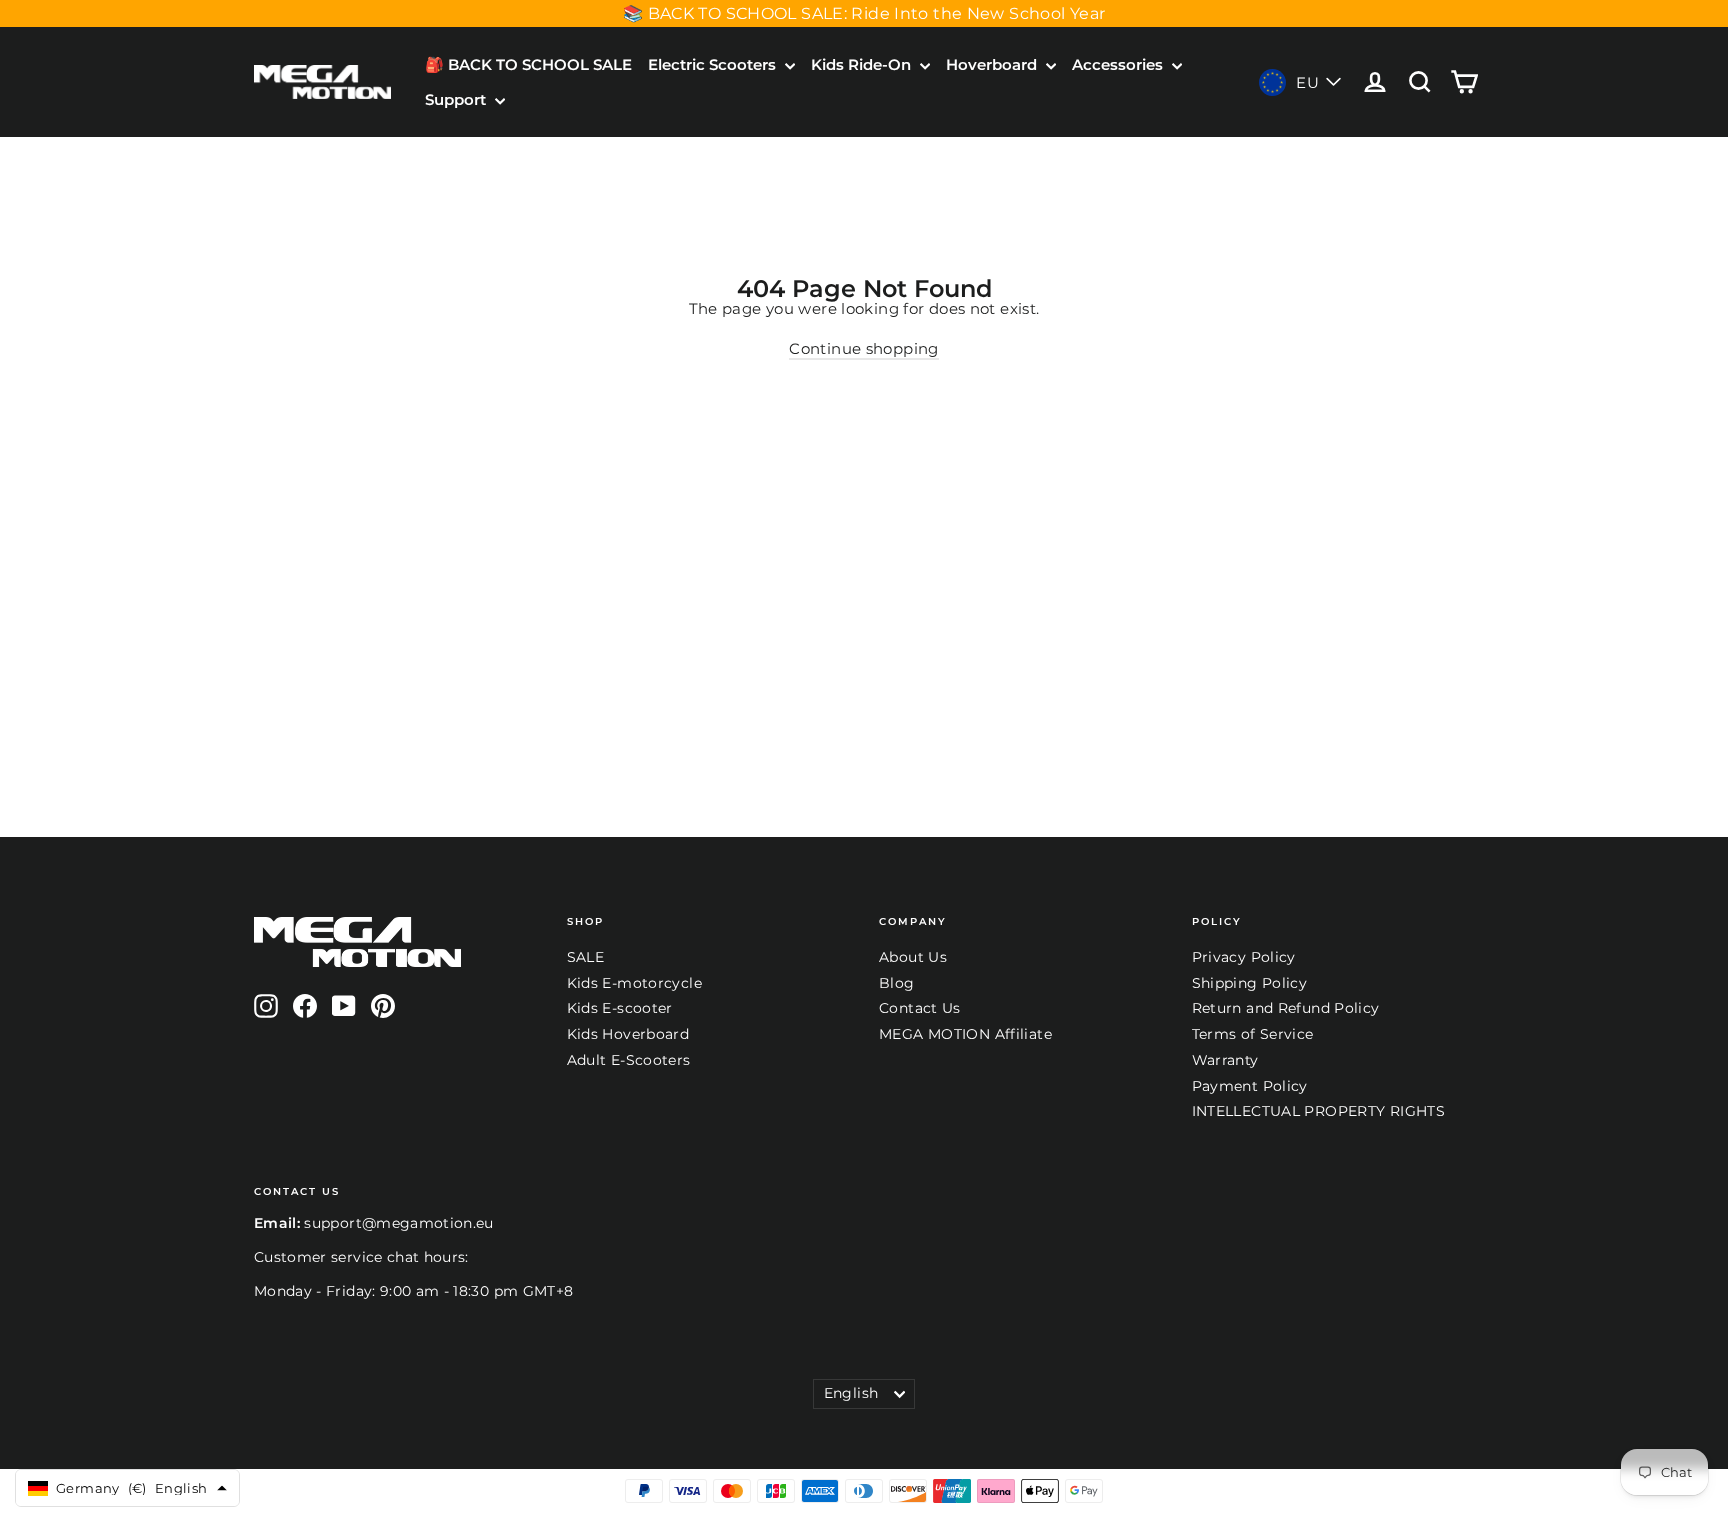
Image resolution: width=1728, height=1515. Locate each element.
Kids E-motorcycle (634, 983)
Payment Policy (1250, 1086)
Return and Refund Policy (1286, 1008)
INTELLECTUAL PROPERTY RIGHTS (1319, 1111)
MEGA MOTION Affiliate (965, 1034)
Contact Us (920, 1008)
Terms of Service (1253, 1034)
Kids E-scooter (620, 1008)
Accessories (1119, 64)
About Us (913, 957)
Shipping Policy (1250, 983)
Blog (897, 983)
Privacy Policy (1244, 957)
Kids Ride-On (863, 64)
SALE (586, 957)
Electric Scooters (714, 64)
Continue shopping (863, 348)
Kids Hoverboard (628, 1034)
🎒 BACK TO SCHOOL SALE (528, 64)
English (851, 1393)
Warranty (1225, 1060)
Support (457, 99)
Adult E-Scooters (629, 1060)
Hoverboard (993, 64)
